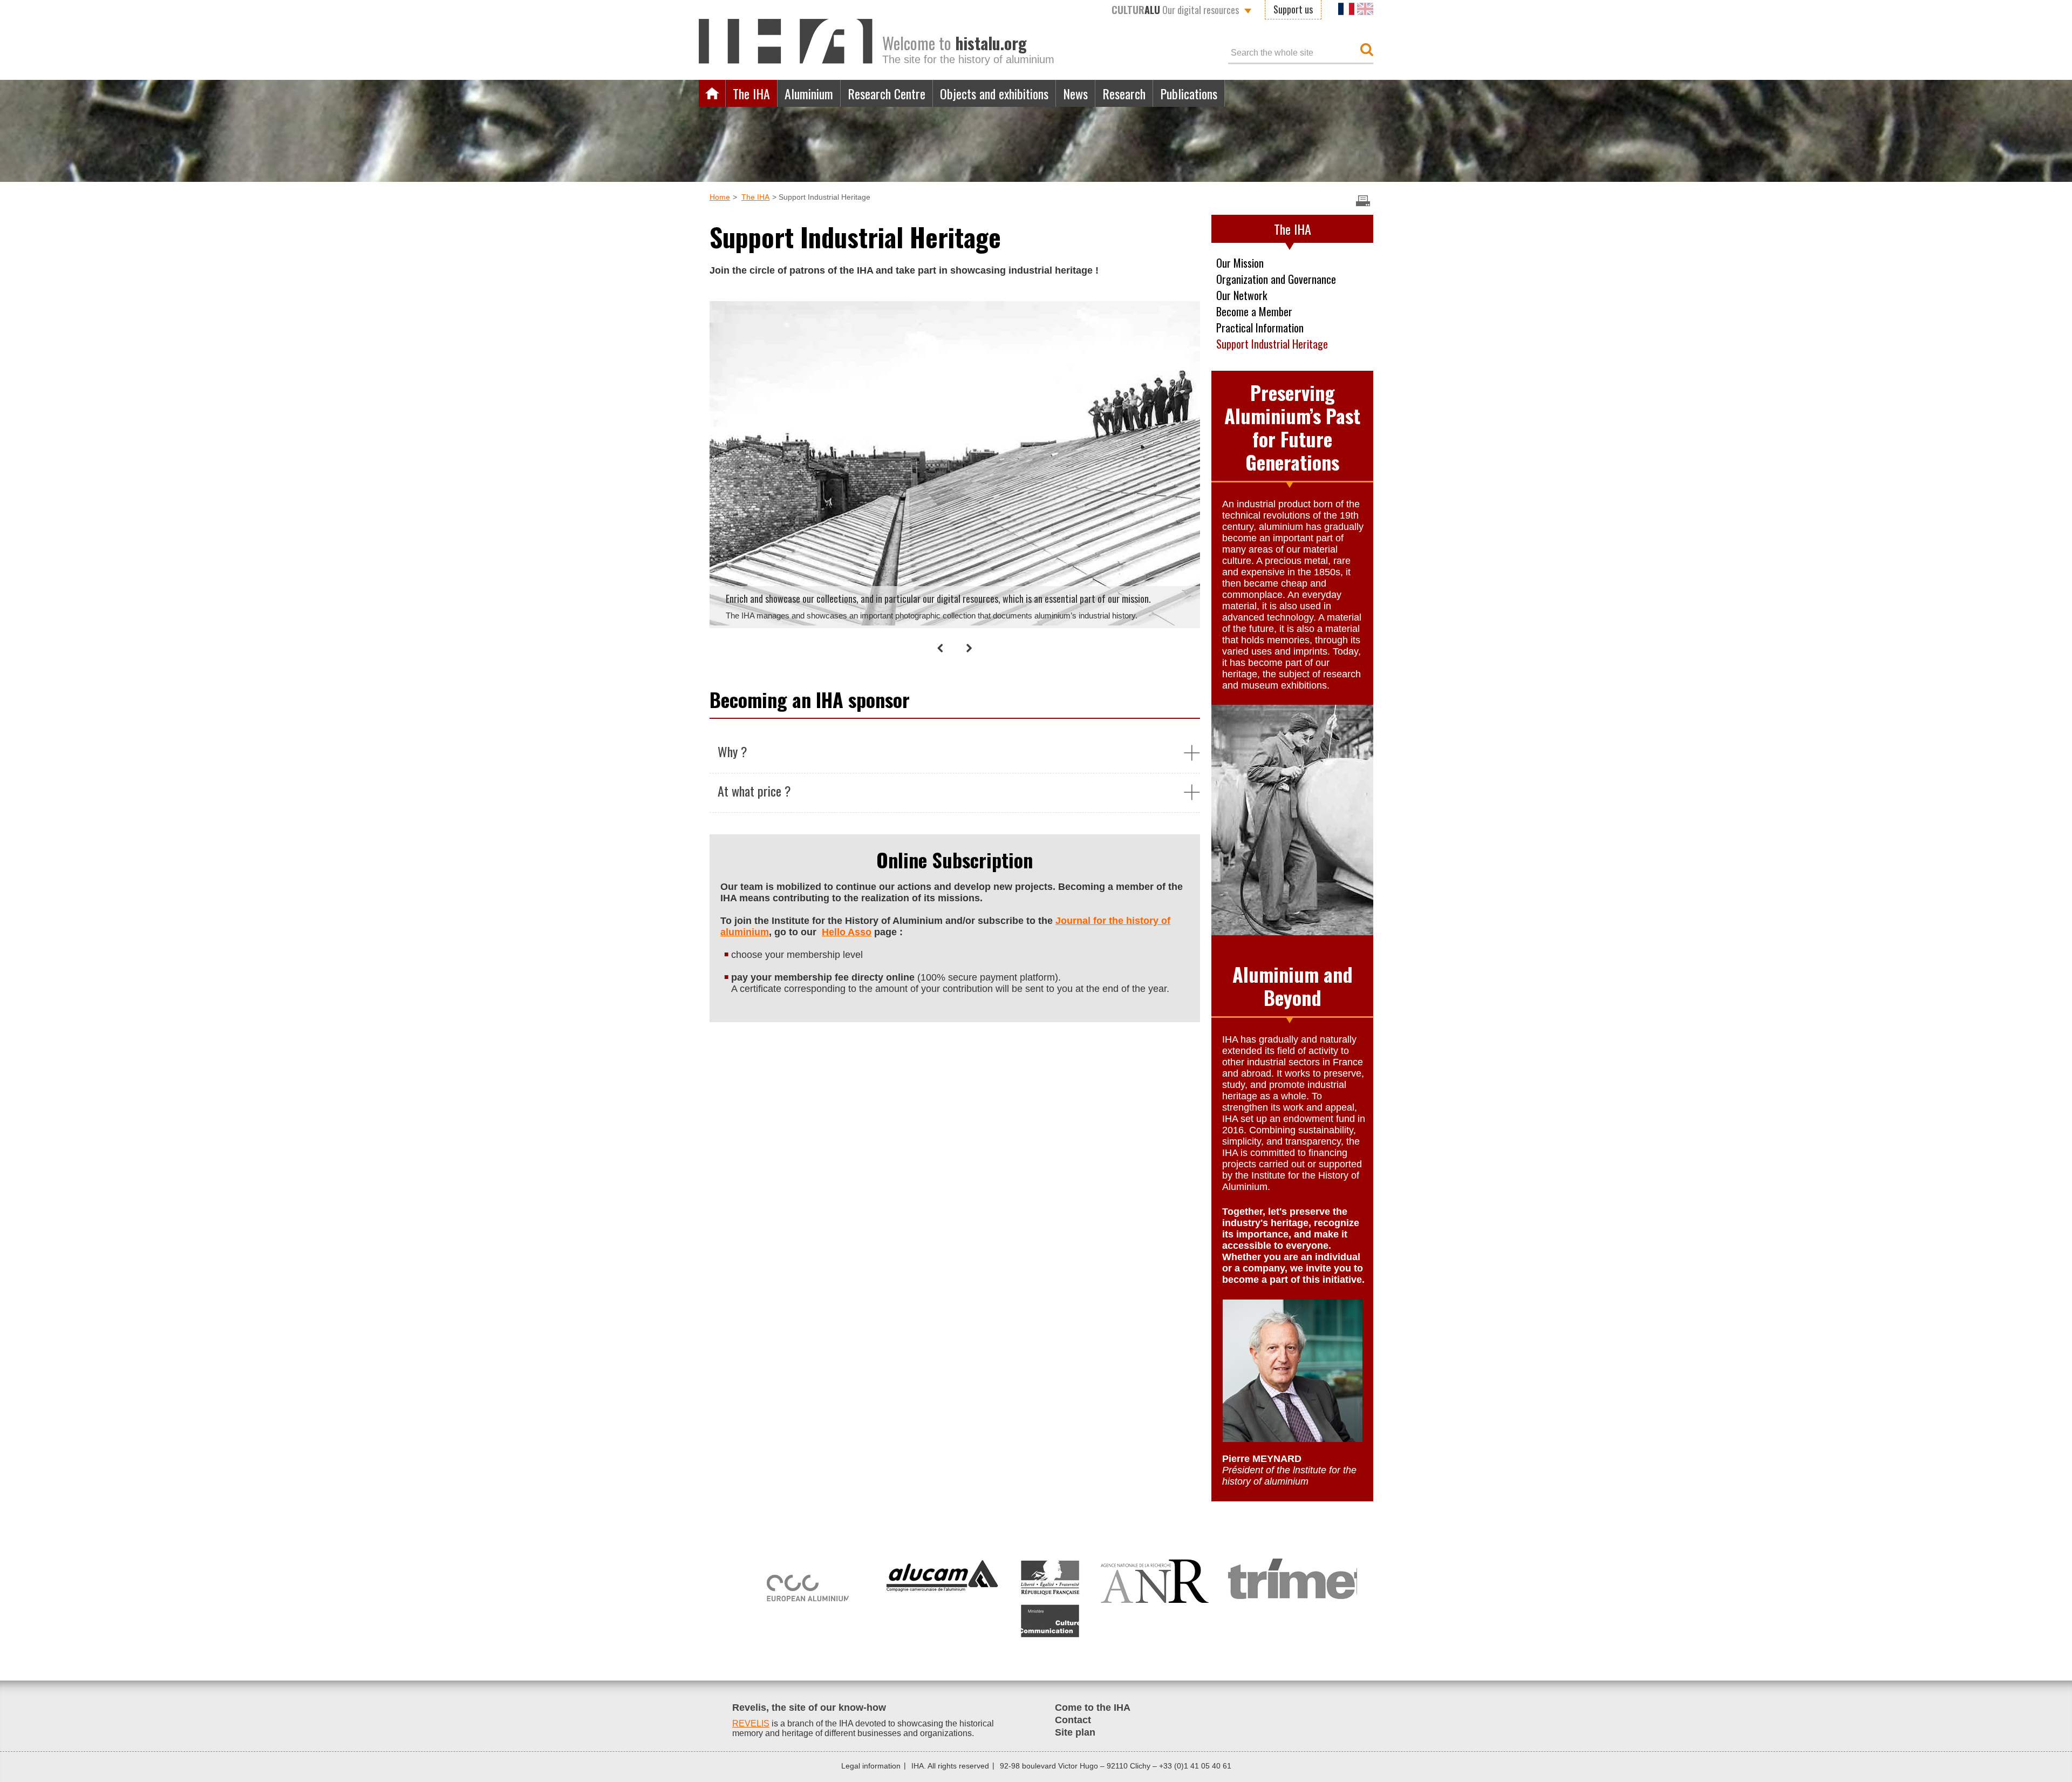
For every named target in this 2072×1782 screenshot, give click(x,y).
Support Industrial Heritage (1272, 344)
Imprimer (1363, 201)
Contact (1073, 1720)
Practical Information (1260, 328)
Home (712, 93)
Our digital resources (1175, 10)
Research (1124, 93)
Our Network (1242, 295)
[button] (940, 648)
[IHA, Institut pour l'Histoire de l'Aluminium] (786, 40)
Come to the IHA (1093, 1708)
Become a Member (1254, 311)
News (1075, 93)
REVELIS (751, 1723)
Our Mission (1240, 263)
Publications (1189, 93)
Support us (1293, 9)
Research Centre (887, 93)
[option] (949, 463)
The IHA (751, 93)
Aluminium (809, 93)
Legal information (871, 1766)
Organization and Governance (1276, 279)
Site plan (1075, 1732)
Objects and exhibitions (994, 93)
